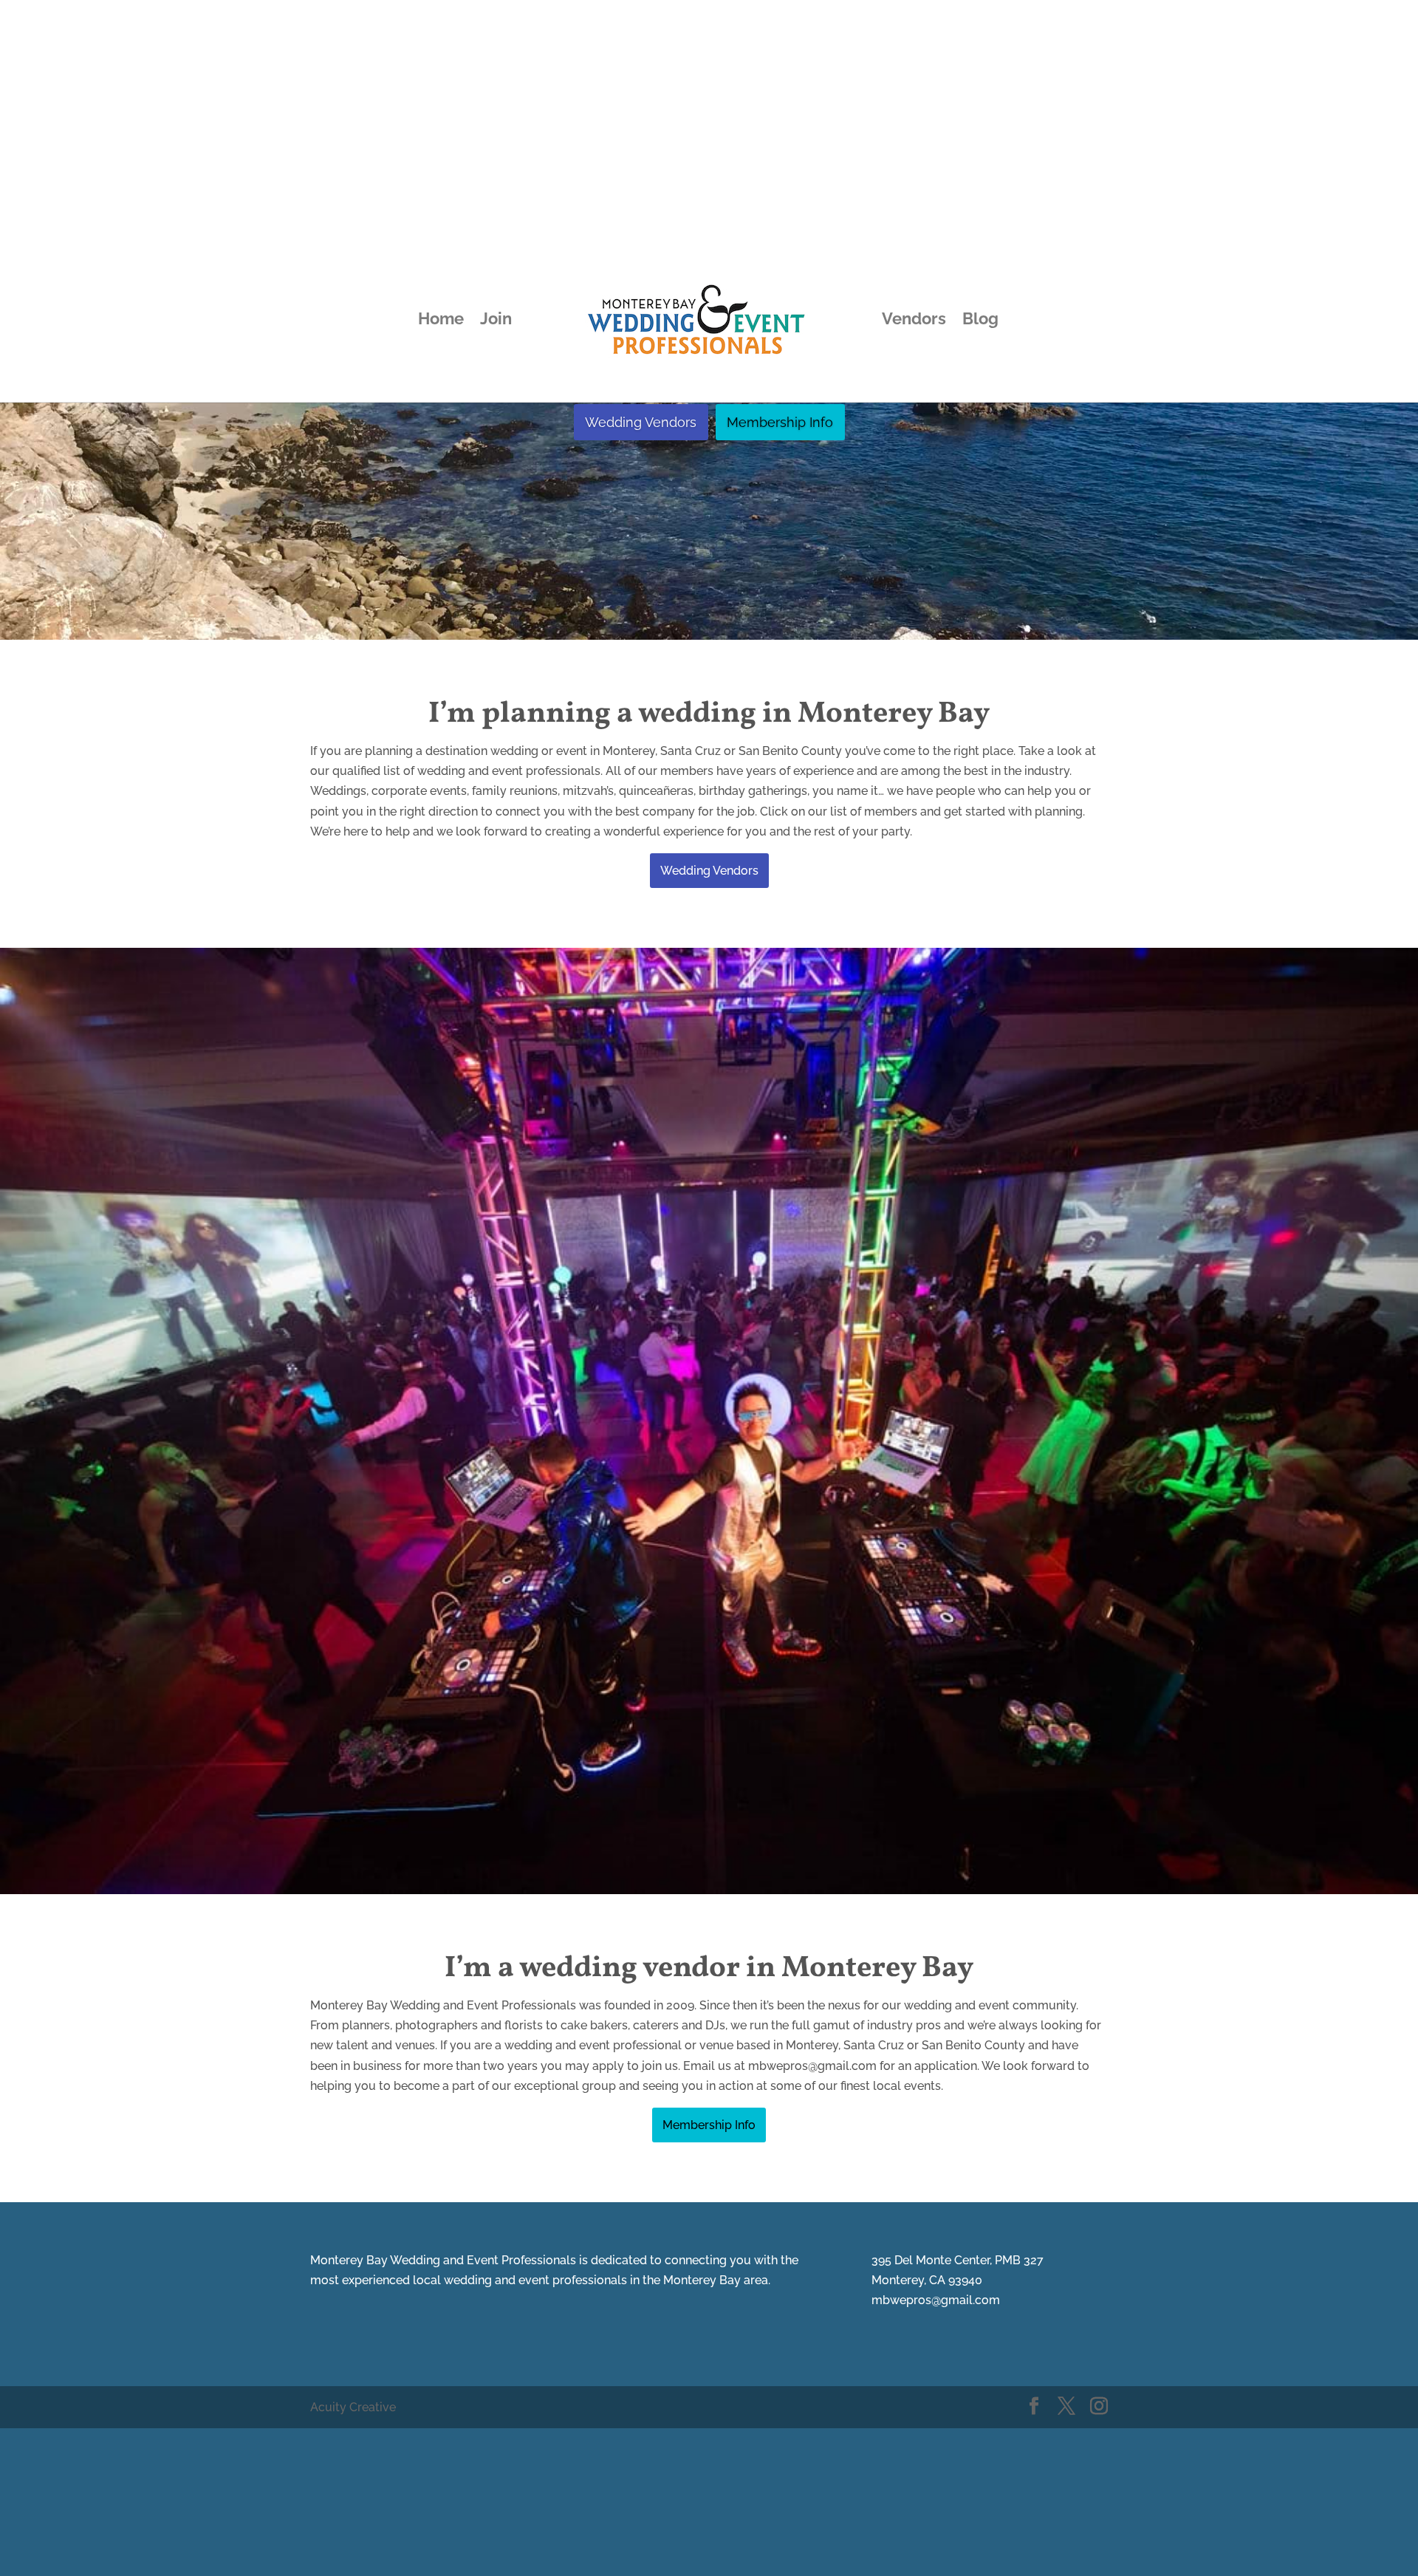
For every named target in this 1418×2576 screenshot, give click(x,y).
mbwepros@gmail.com (936, 2300)
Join (496, 321)
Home (441, 321)
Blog (980, 321)
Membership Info (780, 422)
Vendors (914, 321)
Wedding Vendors (641, 422)
